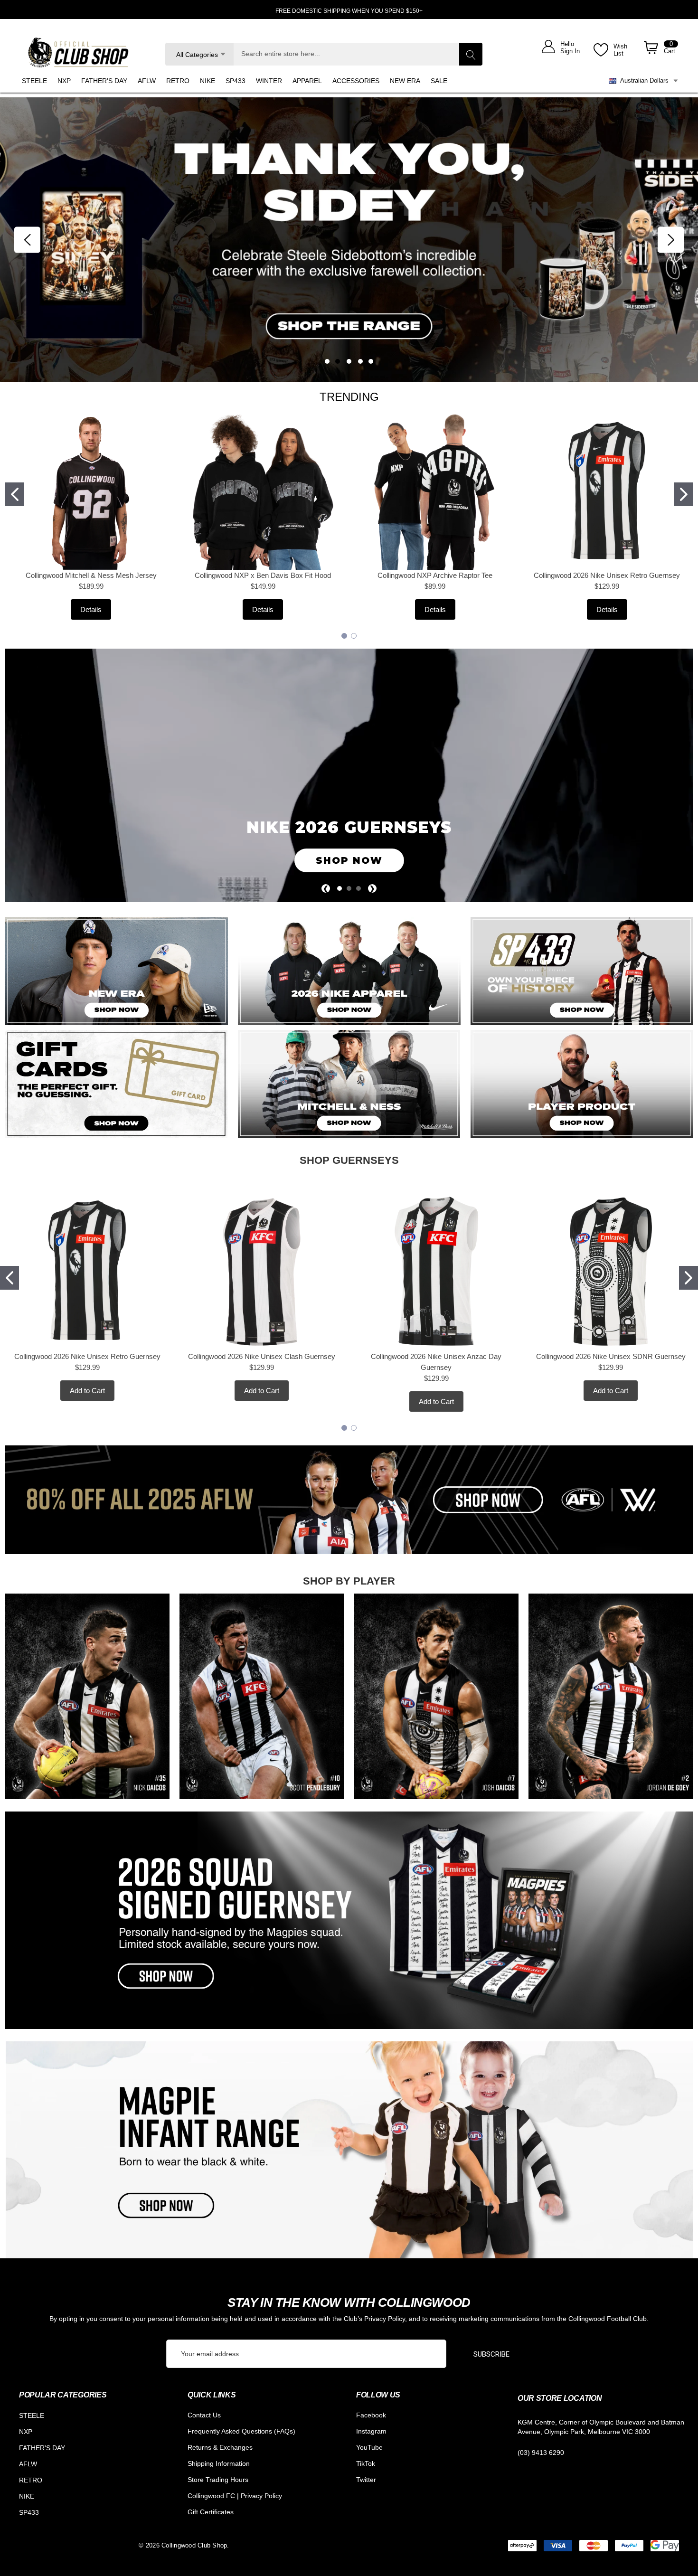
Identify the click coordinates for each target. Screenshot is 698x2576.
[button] (117, 971)
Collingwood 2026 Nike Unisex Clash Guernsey (262, 1356)
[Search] (471, 54)
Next (671, 240)
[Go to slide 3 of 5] (349, 361)
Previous (27, 240)
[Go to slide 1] (15, 494)
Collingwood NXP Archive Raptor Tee (435, 575)
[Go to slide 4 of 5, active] (360, 361)
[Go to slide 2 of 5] (338, 361)
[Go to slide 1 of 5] (327, 361)
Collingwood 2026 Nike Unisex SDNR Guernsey (611, 1356)
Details (91, 609)
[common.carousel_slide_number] (349, 240)
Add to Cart (87, 1391)
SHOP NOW (349, 860)
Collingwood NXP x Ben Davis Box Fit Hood (263, 575)
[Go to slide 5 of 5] (371, 361)
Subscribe (491, 2354)
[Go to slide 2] (684, 494)
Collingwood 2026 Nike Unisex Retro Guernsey (607, 575)
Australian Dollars (642, 80)
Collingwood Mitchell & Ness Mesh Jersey (91, 575)
